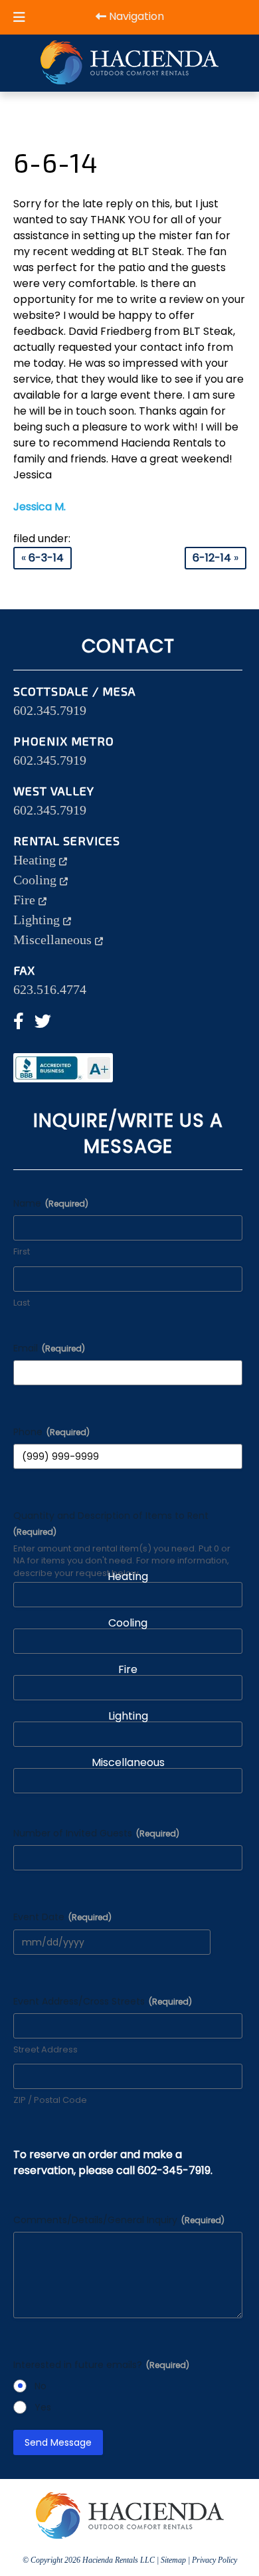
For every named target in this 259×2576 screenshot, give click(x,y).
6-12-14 (212, 558)
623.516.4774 (50, 989)
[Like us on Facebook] (19, 1023)
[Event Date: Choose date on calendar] (218, 1942)
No (41, 2386)
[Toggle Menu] (19, 17)
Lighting (38, 920)
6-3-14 (46, 558)
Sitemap (173, 2560)
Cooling (37, 880)
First (22, 1252)
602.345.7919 (50, 710)
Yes (43, 2407)
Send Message (58, 2442)
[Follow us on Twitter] (43, 1023)
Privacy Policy (215, 2560)
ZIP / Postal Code (50, 2100)
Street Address (45, 2050)
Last (22, 1303)
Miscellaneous (54, 940)
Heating (36, 860)
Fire (26, 900)
